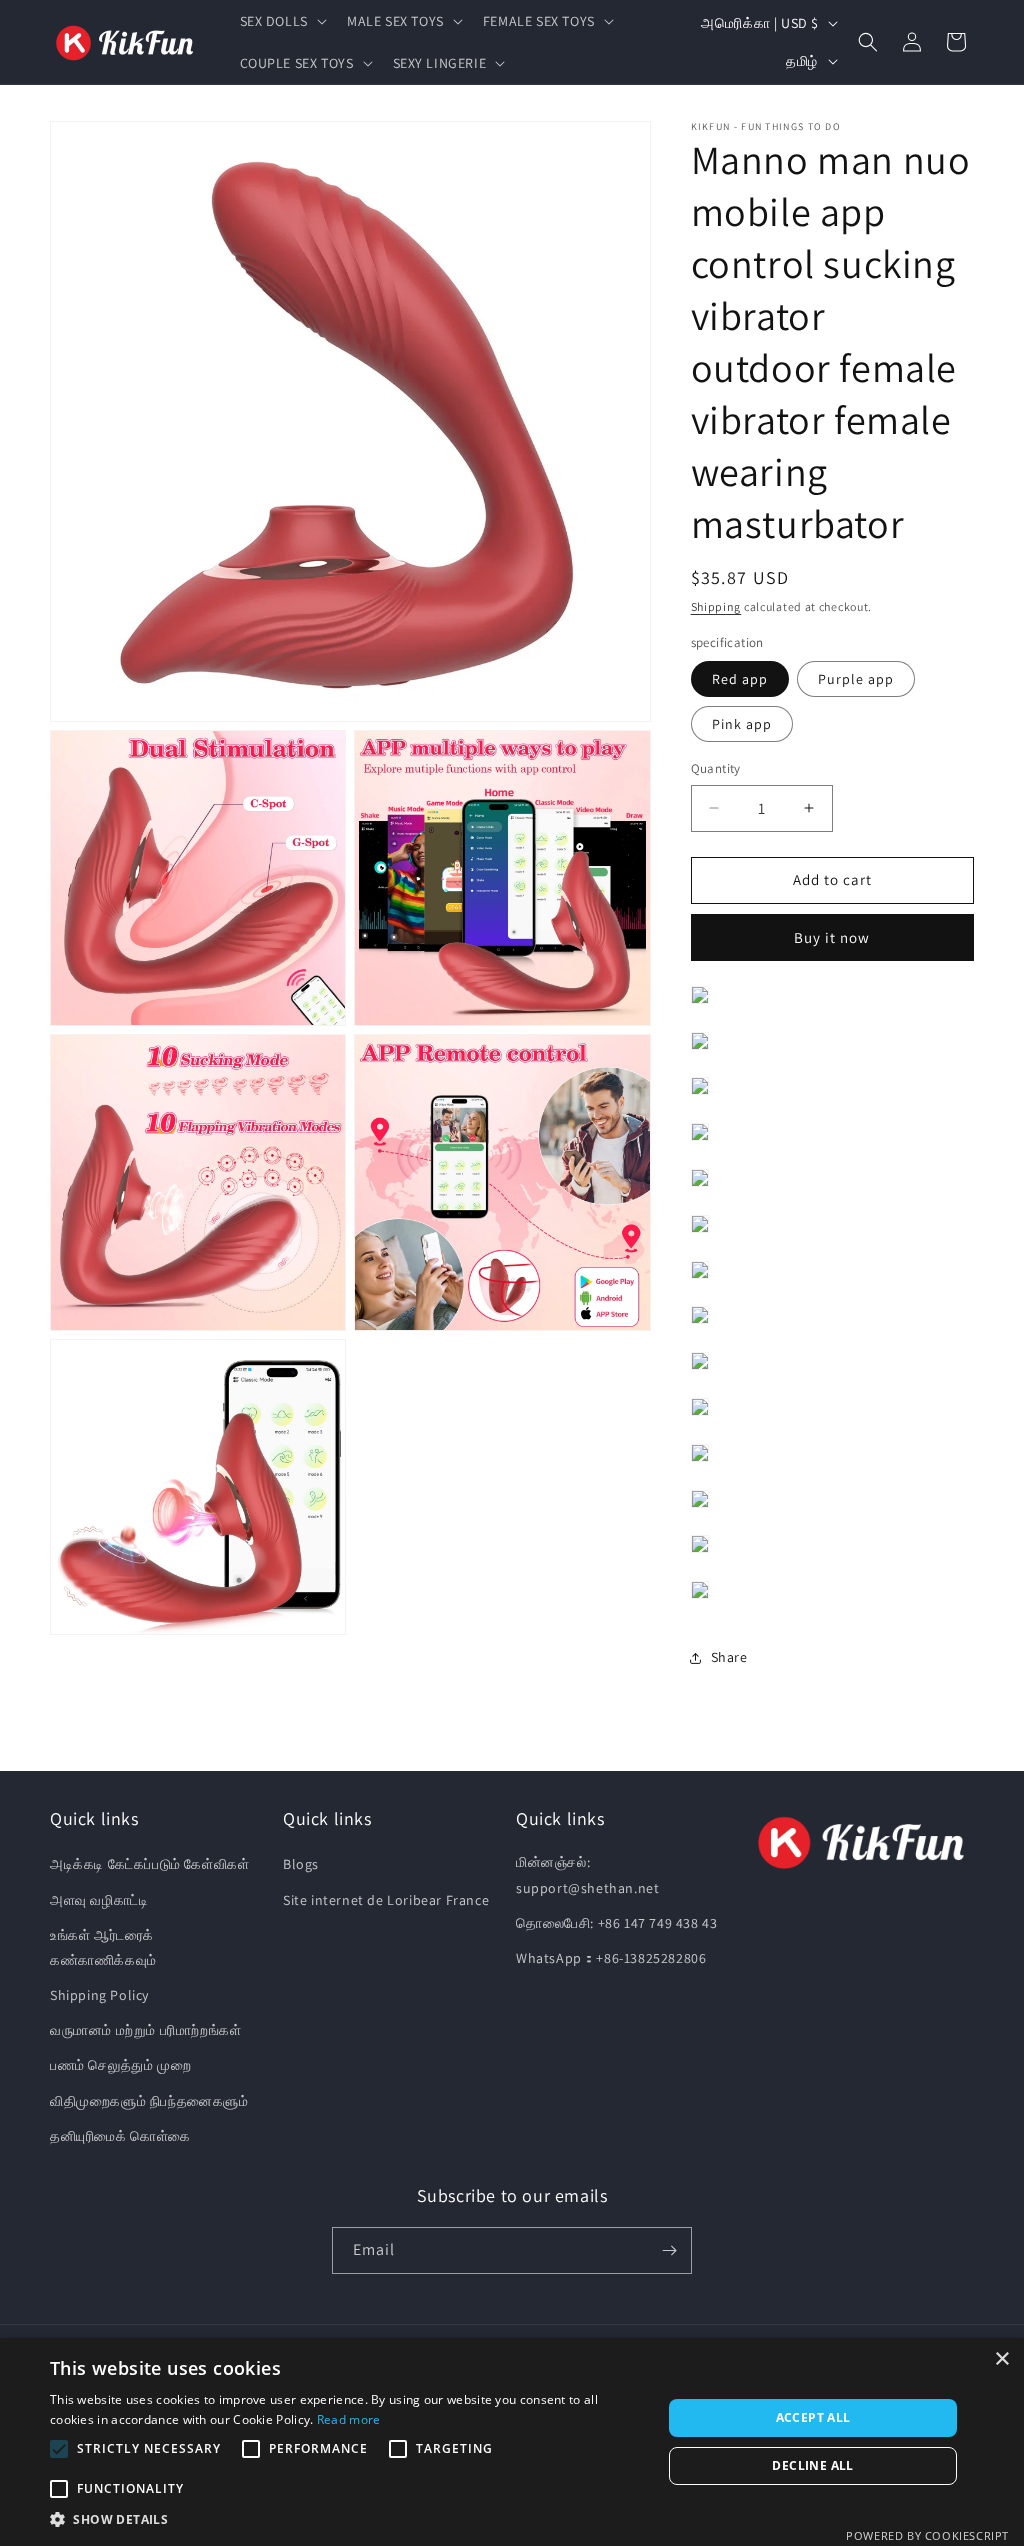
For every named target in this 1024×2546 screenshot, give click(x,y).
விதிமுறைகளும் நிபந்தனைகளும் (149, 2101)
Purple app (856, 679)
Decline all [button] (812, 2465)
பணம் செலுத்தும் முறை (120, 2065)
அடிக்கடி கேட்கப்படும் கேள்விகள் (149, 1864)
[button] (281, 21)
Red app (740, 679)
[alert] (512, 2442)
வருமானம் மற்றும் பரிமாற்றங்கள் (145, 2030)
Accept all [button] (813, 2417)
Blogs (301, 1864)
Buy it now (832, 937)
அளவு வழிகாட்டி (99, 1900)
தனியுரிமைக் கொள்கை (120, 2136)
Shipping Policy (99, 1995)
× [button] (1001, 2359)
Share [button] (729, 1657)
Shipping (716, 606)
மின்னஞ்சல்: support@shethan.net (587, 1874)
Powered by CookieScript (927, 2535)
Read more (349, 2419)
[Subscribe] (669, 2250)
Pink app (742, 724)
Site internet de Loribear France (386, 1900)
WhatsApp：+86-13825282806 (611, 1958)
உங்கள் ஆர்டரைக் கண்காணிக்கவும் (103, 1947)
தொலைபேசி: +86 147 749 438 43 (616, 1923)
